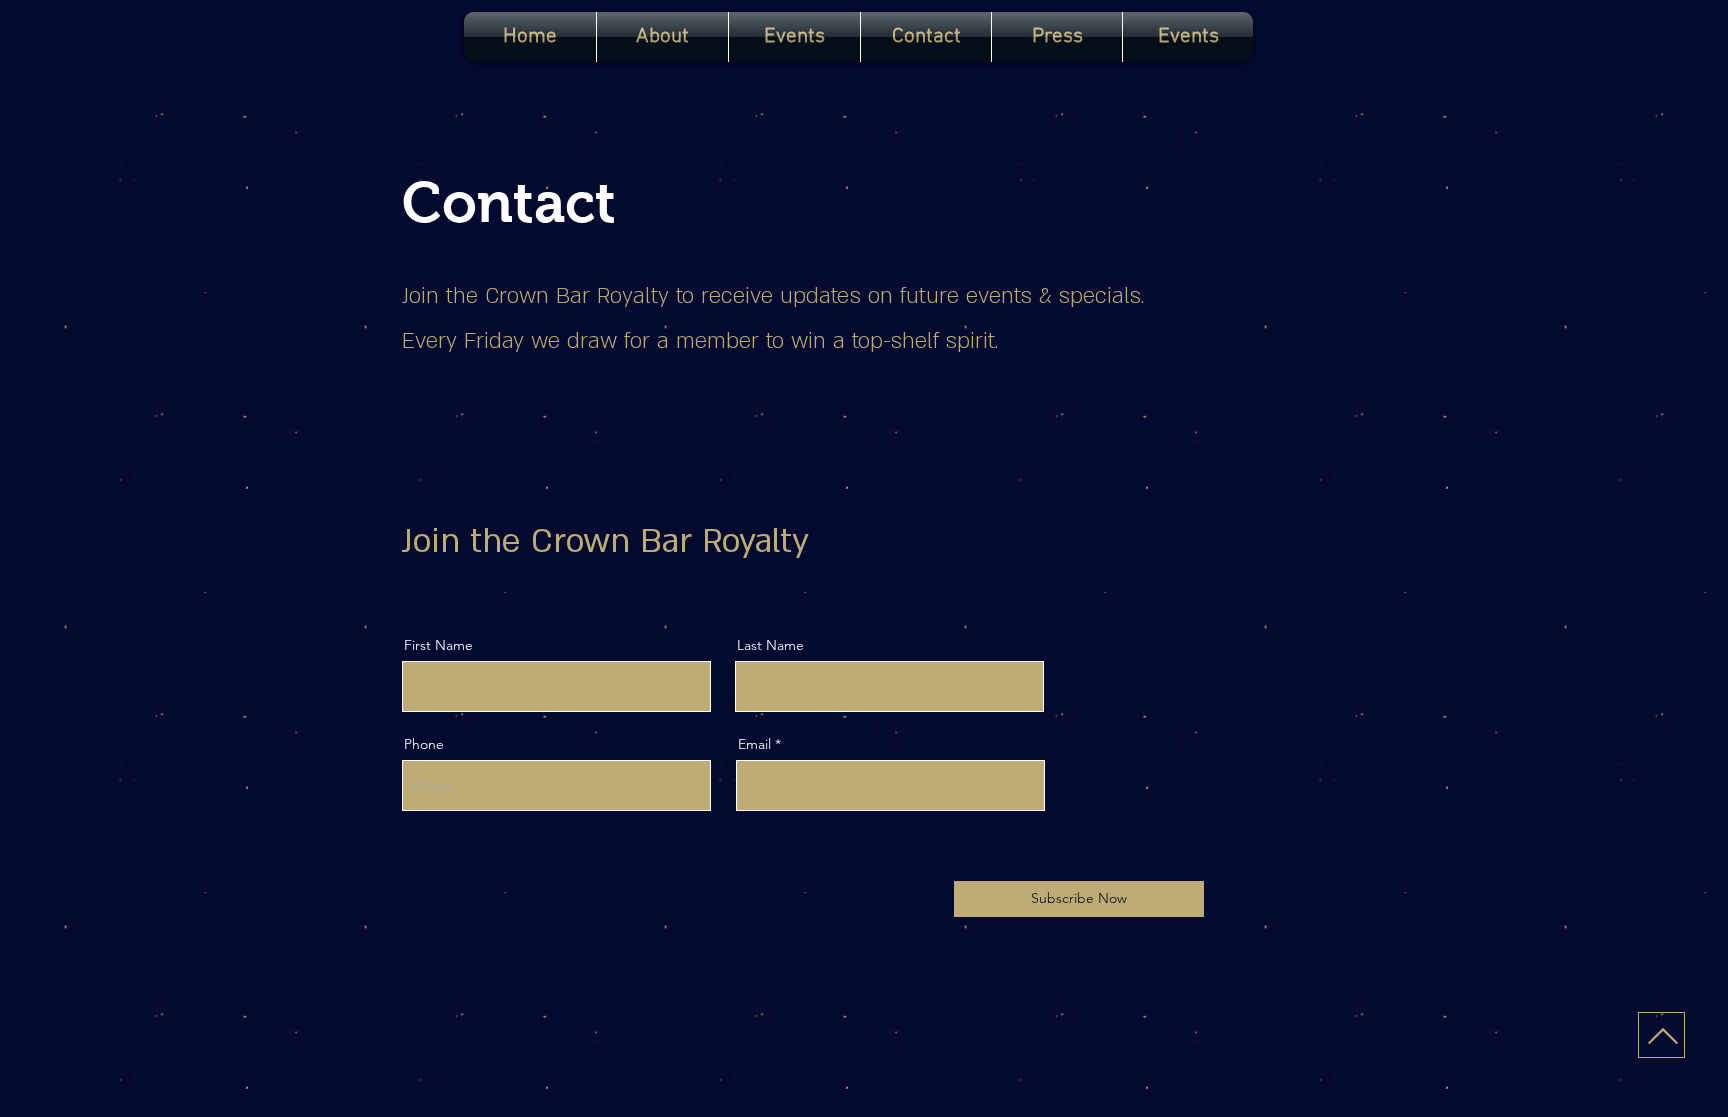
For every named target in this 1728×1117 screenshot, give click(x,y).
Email (754, 744)
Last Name (770, 645)
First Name (438, 645)
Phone (424, 744)
